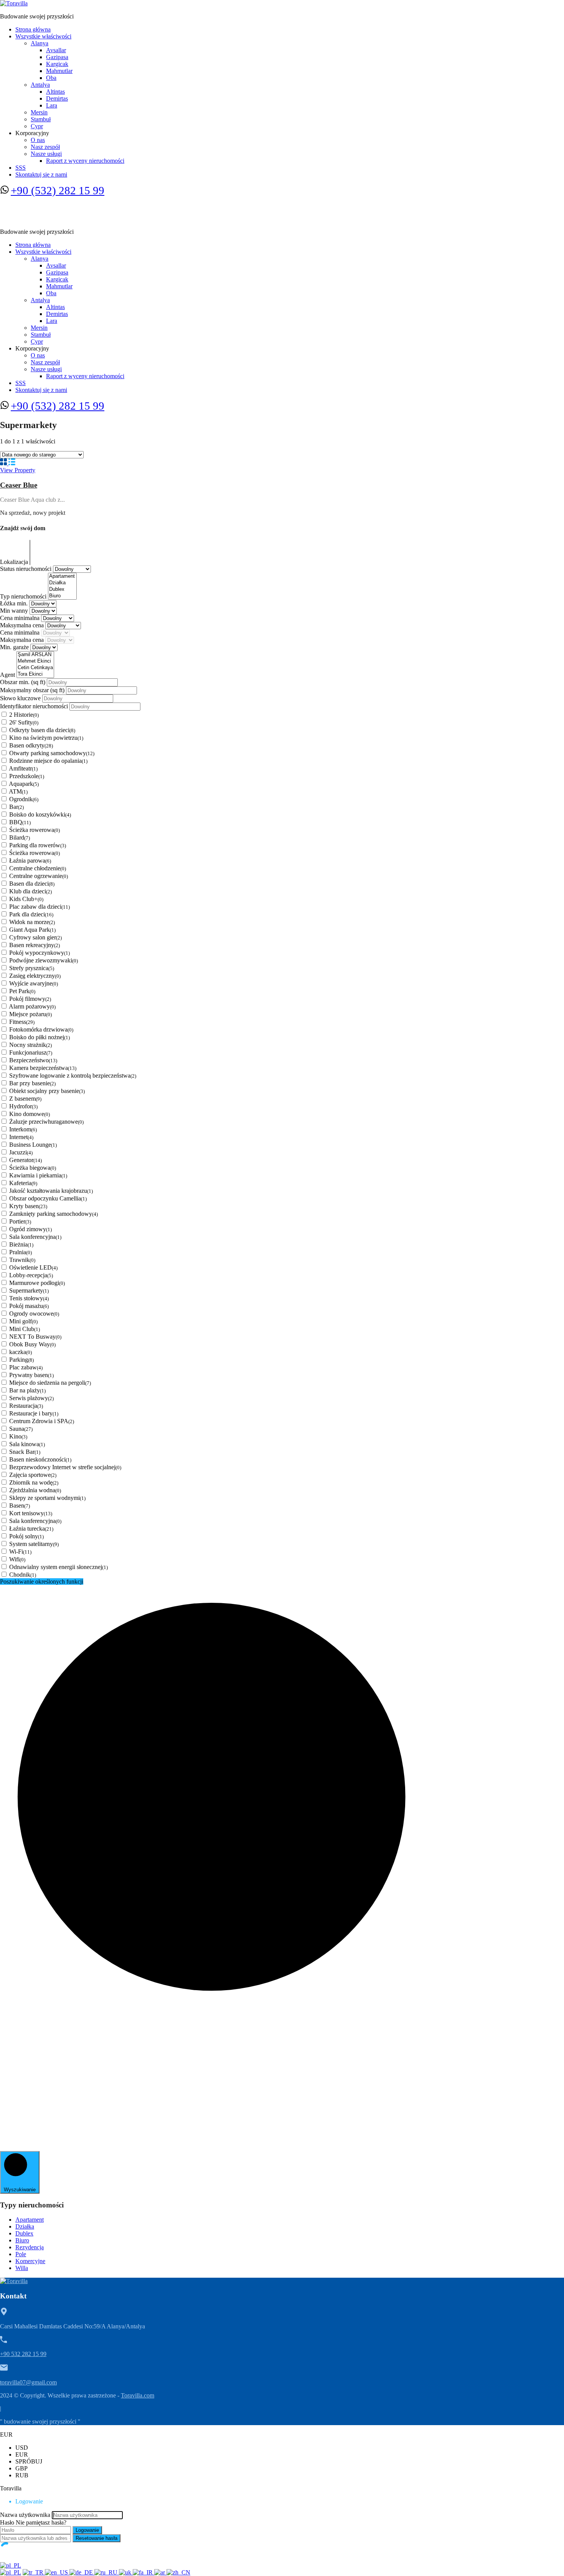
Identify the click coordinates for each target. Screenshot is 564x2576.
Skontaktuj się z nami (41, 174)
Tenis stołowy (29, 1298)
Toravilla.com (138, 2395)
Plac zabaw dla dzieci (40, 907)
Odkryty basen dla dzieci (42, 730)
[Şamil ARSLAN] (35, 655)
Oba (51, 78)
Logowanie (87, 2530)
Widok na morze (32, 922)
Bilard (20, 837)
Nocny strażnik (31, 1045)
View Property (18, 470)
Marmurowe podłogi (37, 1283)
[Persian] (143, 2572)
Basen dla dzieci (32, 884)
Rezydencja (30, 2247)
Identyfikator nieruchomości (35, 706)
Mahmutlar (59, 71)
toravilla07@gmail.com (28, 2382)
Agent (8, 675)
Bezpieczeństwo (33, 1060)
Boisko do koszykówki (40, 814)
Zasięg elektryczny (35, 976)
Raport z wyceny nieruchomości (85, 161)
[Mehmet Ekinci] (35, 661)
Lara (52, 105)
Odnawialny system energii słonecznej (59, 1567)
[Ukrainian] (126, 2572)
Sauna (21, 1429)
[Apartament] (62, 576)
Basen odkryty (31, 745)
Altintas (55, 92)
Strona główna (33, 29)
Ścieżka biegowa (33, 1168)
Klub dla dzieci (31, 891)
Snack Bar (25, 1452)
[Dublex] (62, 589)
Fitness (22, 1022)
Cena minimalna (21, 618)
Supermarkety (29, 1290)
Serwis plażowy (31, 1398)
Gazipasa (57, 57)
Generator (26, 1160)
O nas (38, 140)
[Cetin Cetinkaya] (35, 668)
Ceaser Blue (19, 485)
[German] (82, 2572)
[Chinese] (178, 2572)
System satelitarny (34, 1544)
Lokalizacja (15, 562)
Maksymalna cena (23, 625)
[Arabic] (160, 2572)
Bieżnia (21, 1244)
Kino (18, 1436)
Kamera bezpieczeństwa (43, 1068)
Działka (25, 2226)
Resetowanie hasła (96, 2538)
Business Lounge (33, 1145)
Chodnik (23, 1575)
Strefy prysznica (32, 968)
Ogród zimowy (31, 1229)
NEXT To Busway (35, 1337)
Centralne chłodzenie (38, 868)
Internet (21, 1137)
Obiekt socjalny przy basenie (47, 1091)
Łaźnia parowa (30, 861)
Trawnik (22, 1260)
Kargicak (57, 64)
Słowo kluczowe (21, 698)
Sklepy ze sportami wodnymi (47, 1498)
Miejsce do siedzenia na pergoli (50, 1383)
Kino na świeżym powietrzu (46, 738)
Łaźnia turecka (31, 1529)
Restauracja (26, 1406)
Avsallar (56, 50)
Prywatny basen (31, 1375)
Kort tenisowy (31, 1513)
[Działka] (62, 583)
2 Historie (24, 715)
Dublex (24, 2233)
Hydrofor (23, 1106)
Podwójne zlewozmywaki (44, 960)
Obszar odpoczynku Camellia (48, 1198)
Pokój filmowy (30, 999)
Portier (20, 1221)
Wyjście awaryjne (34, 983)
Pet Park (22, 991)
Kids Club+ (26, 899)
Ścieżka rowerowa (35, 830)
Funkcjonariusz (31, 1052)
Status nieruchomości (26, 569)
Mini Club (25, 1329)
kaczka (21, 1352)
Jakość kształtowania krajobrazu (51, 1191)
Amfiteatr (23, 768)
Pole (21, 2254)
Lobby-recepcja (31, 1275)
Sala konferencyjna (35, 1237)
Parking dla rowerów (38, 845)
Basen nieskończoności (40, 1459)
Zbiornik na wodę (34, 1482)
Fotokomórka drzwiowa (41, 1029)
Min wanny (15, 611)
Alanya (40, 43)
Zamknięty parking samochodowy (54, 1214)
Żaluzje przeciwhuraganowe (46, 1122)
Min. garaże (15, 647)
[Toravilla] (14, 3)
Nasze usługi (46, 154)
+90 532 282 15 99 (23, 2354)
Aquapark (24, 784)
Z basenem (25, 1099)
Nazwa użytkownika (25, 2515)
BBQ (20, 822)
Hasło (7, 2522)
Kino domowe (30, 1114)
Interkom (23, 1129)
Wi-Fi (20, 1552)
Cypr (37, 126)
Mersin (39, 112)
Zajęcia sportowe (33, 1475)
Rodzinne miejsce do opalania (48, 761)
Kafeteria (23, 1183)
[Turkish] (34, 2572)
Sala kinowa (27, 1444)
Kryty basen (28, 1206)
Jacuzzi (21, 1152)
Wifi (17, 1559)
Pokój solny (26, 1536)
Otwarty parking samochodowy (52, 753)
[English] (57, 2572)
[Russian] (107, 2572)
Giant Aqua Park (32, 930)
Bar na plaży (27, 1390)
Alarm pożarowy (32, 1006)
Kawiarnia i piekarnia (38, 1175)
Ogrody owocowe (34, 1314)
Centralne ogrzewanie (39, 876)
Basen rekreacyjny (35, 945)
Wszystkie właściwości (43, 36)
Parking (21, 1360)
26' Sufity (24, 722)
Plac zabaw (26, 1367)
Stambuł (41, 119)
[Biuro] (62, 596)
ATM (18, 791)
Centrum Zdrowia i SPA (42, 1421)
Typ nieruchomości (24, 596)
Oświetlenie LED (33, 1267)
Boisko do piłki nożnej (40, 1037)
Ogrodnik (24, 799)
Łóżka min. (15, 603)
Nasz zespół (45, 147)
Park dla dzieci (31, 914)
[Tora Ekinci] (35, 674)
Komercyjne (30, 2261)
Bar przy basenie (32, 1083)
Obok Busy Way (32, 1344)
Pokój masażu (29, 1306)
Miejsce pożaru (31, 1014)
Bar (16, 807)
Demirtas (57, 98)
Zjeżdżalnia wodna (35, 1490)
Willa (22, 2268)
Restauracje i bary (34, 1413)
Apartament (30, 2220)
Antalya (40, 85)
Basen (20, 1505)
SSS (21, 168)
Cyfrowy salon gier (35, 937)
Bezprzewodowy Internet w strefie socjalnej (65, 1467)
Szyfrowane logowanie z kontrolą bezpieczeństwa (73, 1076)
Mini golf (23, 1321)
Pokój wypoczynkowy (40, 953)
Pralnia (21, 1252)
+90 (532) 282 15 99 (58, 190)
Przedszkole (27, 776)
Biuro (22, 2240)
